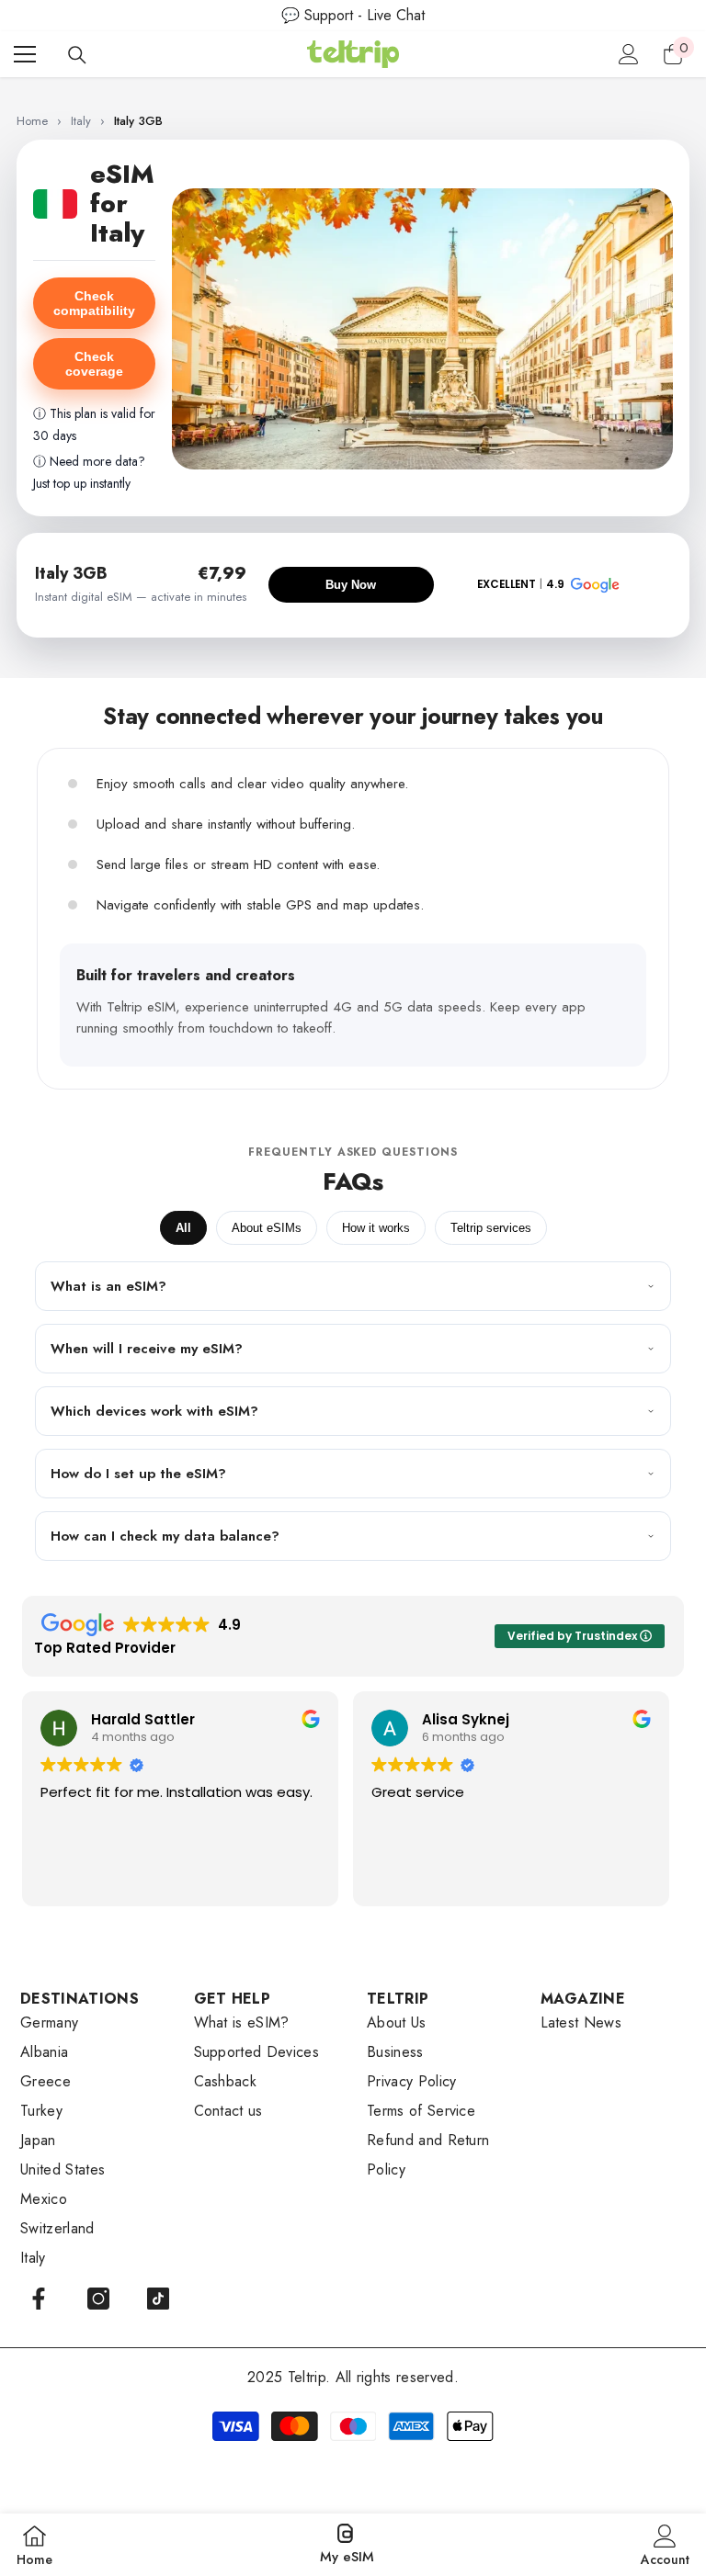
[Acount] (629, 54)
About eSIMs (267, 1228)
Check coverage (94, 364)
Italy (83, 121)
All (183, 1228)
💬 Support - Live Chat (353, 15)
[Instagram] (98, 2299)
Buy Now (351, 585)
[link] (665, 2545)
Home (32, 121)
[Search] (77, 55)
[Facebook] (39, 2299)
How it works (376, 1228)
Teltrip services (491, 1228)
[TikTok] (158, 2299)
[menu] (25, 54)
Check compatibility (94, 303)
